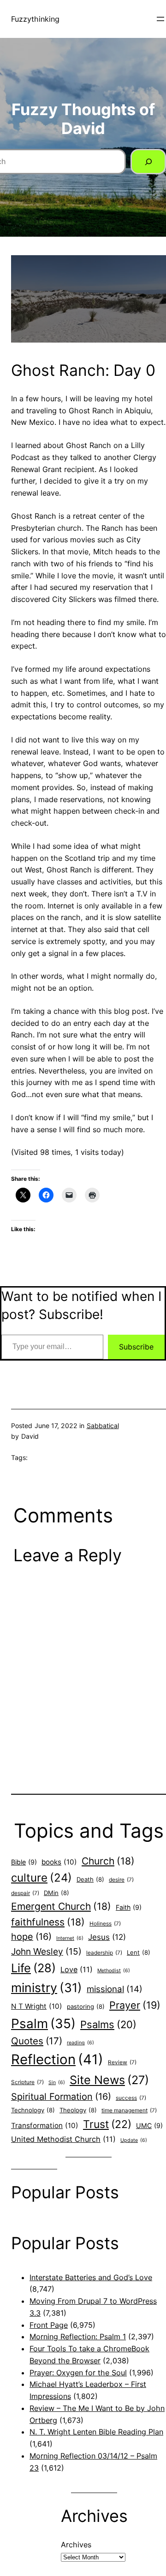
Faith (129, 1907)
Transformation (45, 2125)
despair (25, 1893)
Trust (107, 2124)
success (131, 2098)
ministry (47, 1987)
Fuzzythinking (35, 19)
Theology (78, 2110)
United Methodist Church (63, 2139)
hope (31, 1937)
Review (122, 2062)
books (59, 1862)
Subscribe (136, 1347)
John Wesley (46, 1951)
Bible (24, 1862)
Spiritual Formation (61, 2097)
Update (134, 2140)
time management (129, 2110)
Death (90, 1879)
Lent (139, 1952)
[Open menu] (160, 19)
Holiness (105, 1924)
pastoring (86, 2006)
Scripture (27, 2082)
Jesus (107, 1937)
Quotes (37, 2041)
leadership (104, 1953)
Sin (57, 2082)
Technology (33, 2110)
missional (115, 1989)
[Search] (148, 162)
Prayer (135, 2005)
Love (77, 1969)
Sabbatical (103, 1426)
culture (41, 1878)
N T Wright (37, 2006)
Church (108, 1861)
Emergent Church (61, 1906)
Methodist (114, 1971)
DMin (56, 1893)
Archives (76, 2545)
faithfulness (48, 1922)
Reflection (57, 2059)
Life (33, 1968)
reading (80, 2043)
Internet (70, 1938)
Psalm (43, 2024)
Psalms (108, 2024)
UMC (149, 2125)
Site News (109, 2080)
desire (121, 1880)
